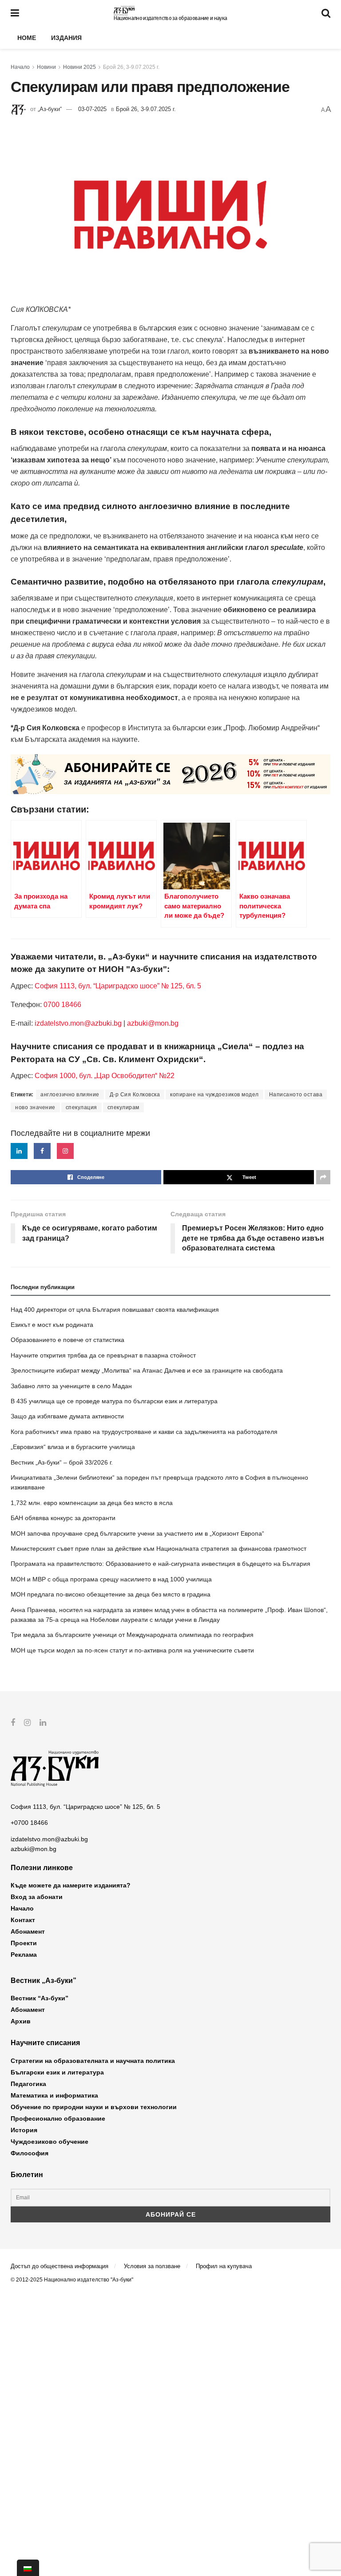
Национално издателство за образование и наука (170, 18)
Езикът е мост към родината (52, 1325)
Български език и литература (57, 2072)
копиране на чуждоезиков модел (214, 1095)
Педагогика (28, 2084)
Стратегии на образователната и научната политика (93, 2061)
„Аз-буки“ (50, 109)
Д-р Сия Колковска (135, 1095)
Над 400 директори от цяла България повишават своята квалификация (115, 1310)
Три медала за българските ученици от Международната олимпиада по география (132, 1635)
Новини (46, 67)
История (24, 2130)
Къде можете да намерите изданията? (71, 1885)
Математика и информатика (54, 2095)
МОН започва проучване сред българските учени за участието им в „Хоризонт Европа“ (137, 1533)
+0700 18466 (29, 1823)
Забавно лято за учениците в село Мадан (71, 1386)
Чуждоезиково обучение (50, 2142)
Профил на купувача (224, 2266)
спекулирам (123, 1107)
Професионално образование (58, 2118)
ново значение (35, 1107)
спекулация (81, 1107)
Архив (21, 2021)
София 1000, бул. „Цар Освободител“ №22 (105, 1076)
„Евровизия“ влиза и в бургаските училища (73, 1447)
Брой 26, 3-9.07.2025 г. (131, 67)
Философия (30, 2153)
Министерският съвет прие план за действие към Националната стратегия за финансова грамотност (159, 1549)
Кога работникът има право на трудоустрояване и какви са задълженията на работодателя (144, 1432)
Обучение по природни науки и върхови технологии (94, 2107)
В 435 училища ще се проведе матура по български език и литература (114, 1401)
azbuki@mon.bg (153, 1023)
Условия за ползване (152, 2266)
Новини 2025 (79, 67)
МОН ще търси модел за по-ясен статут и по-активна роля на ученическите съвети (132, 1650)
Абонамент (28, 1931)
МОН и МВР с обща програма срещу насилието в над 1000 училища (111, 1579)
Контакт (23, 1920)
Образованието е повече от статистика (67, 1340)
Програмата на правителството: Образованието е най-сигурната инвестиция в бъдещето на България (161, 1564)
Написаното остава (296, 1095)
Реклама (24, 1955)
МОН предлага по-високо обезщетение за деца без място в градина (111, 1594)
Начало (20, 67)
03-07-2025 (92, 109)
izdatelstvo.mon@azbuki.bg (78, 1023)
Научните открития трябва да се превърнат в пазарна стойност (103, 1355)
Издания (66, 38)
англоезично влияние (70, 1095)
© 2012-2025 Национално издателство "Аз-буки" (72, 2280)
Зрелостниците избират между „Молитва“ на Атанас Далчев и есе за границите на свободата (147, 1370)
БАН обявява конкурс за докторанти (63, 1518)
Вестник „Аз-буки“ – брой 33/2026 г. (62, 1462)
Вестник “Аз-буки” (40, 1998)
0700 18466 (62, 1005)
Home (27, 38)
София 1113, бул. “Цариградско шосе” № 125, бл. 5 (117, 986)
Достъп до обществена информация (59, 2266)
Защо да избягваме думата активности (67, 1416)
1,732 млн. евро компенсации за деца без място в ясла (92, 1503)
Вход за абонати (37, 1897)
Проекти (24, 1943)
